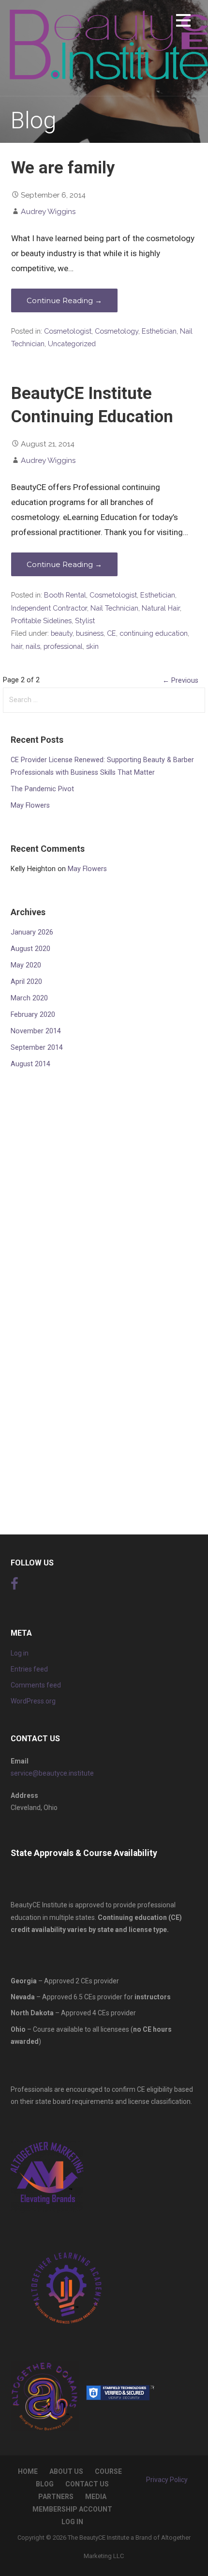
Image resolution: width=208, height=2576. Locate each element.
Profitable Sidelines (41, 621)
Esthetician (159, 331)
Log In (72, 2522)
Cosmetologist (68, 331)
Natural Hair (161, 608)
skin (92, 646)
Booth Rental (65, 595)
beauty (62, 633)
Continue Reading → (64, 300)
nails (33, 646)
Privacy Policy (167, 2480)
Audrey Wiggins (48, 211)
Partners (56, 2497)
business (90, 633)
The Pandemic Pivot (42, 789)
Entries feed (29, 1669)
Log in (20, 1653)
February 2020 (33, 1015)
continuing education (154, 633)
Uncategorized (72, 344)
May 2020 (26, 965)
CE (111, 633)
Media (96, 2497)
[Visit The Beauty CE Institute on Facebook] (15, 1586)
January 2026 (32, 932)
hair (17, 646)
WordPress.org (33, 1701)
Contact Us (87, 2484)
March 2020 (29, 998)
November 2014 (36, 1031)
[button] (183, 22)
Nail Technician (114, 608)
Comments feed (36, 1685)
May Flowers (30, 805)
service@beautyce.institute (52, 1773)
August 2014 (30, 1064)
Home (28, 2471)
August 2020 (30, 949)
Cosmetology (117, 331)
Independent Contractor (49, 608)
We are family (63, 168)
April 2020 (26, 982)
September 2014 (37, 1048)
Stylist (85, 621)
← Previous (180, 681)
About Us (66, 2471)
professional (63, 646)
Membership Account (72, 2509)
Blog (45, 2484)
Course (108, 2471)
